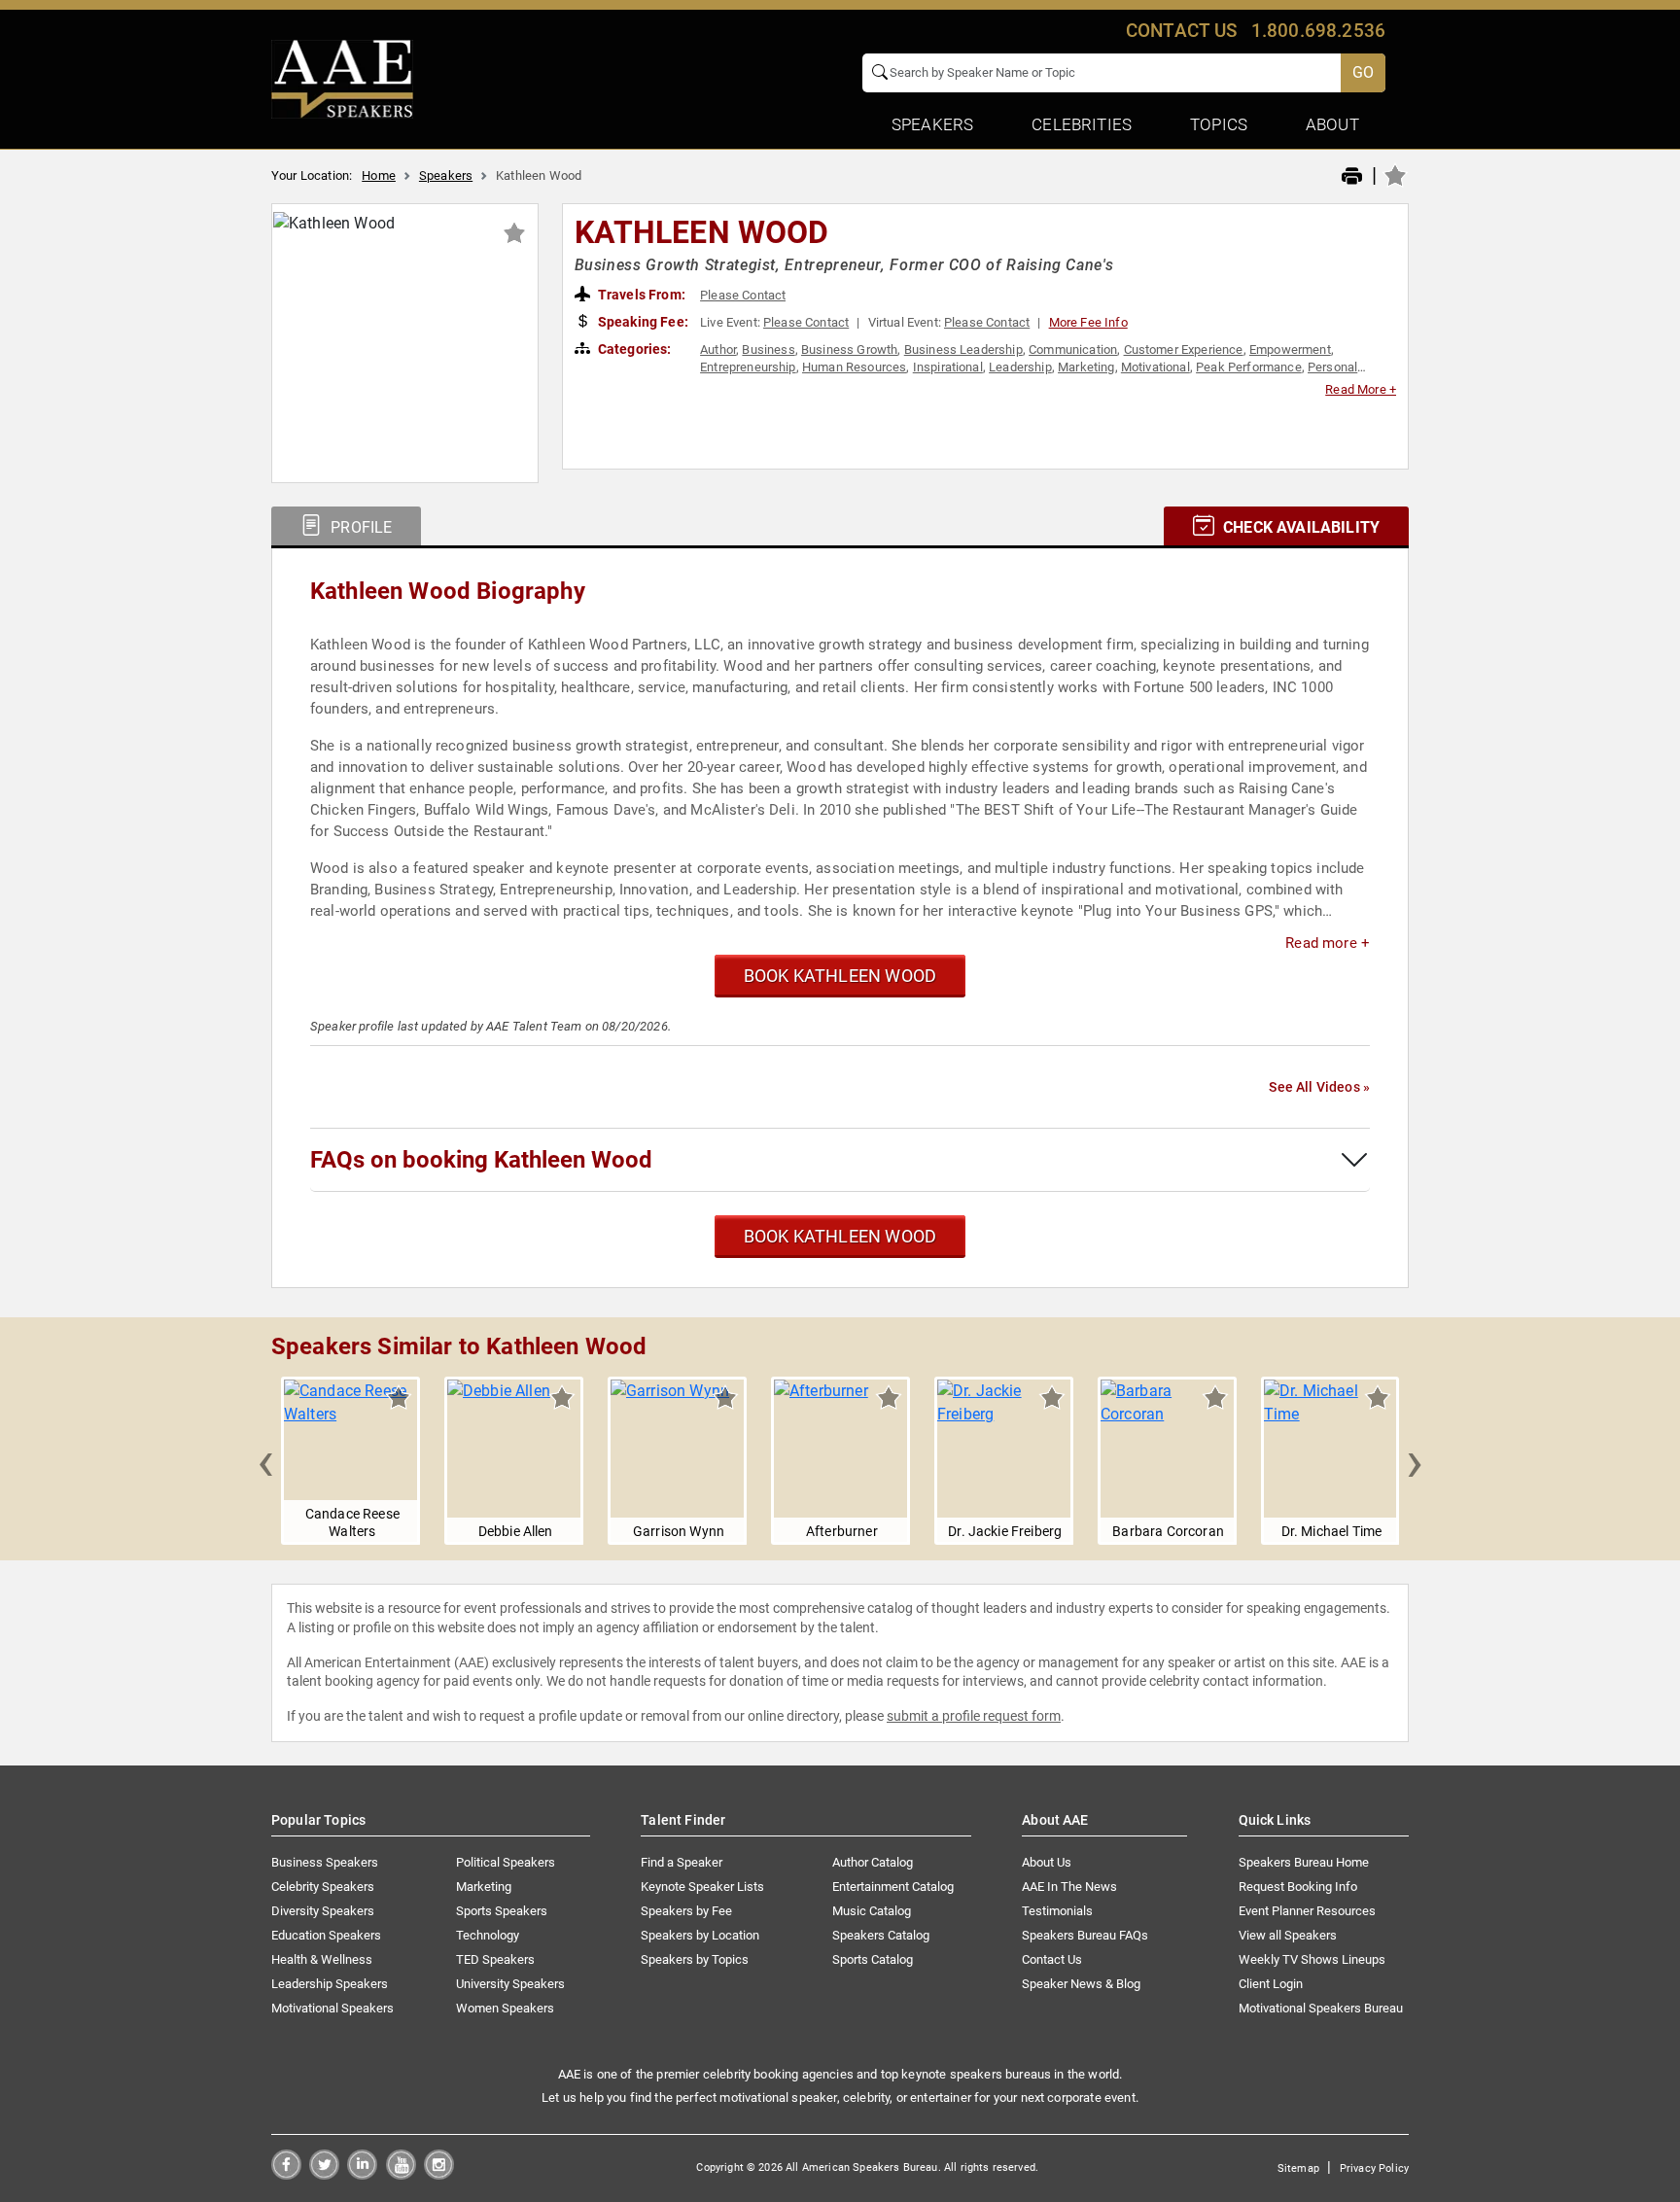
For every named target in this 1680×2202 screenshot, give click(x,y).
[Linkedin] (362, 2174)
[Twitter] (324, 2174)
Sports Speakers (502, 1911)
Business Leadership (963, 350)
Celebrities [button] (1082, 124)
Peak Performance (1249, 367)
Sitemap (1298, 2168)
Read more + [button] (1328, 943)
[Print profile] (1352, 177)
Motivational (1155, 367)
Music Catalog (872, 1911)
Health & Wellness (322, 1959)
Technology (488, 1935)
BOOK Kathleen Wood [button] (840, 976)
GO (1363, 72)
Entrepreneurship (748, 367)
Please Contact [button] (743, 295)
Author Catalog (873, 1862)
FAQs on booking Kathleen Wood (481, 1160)
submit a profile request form (974, 1716)
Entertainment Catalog (893, 1887)
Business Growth (849, 350)
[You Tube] (401, 2174)
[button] (265, 1461)
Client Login (1271, 1984)
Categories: (633, 349)
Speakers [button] (932, 124)
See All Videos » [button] (1319, 1087)
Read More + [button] (1361, 389)
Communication (1073, 350)
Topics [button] (1219, 124)
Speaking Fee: (642, 322)
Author (718, 350)
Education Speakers (326, 1935)
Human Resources (854, 367)
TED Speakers (495, 1959)
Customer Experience (1184, 350)
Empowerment (1290, 350)
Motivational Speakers (332, 2008)
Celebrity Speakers (323, 1887)
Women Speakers (505, 2008)
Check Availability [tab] (1299, 527)
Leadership (1020, 367)
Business (768, 350)
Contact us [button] (1182, 31)
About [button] (1332, 124)
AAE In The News (1069, 1887)
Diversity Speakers (323, 1911)
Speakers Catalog (881, 1935)
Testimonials (1057, 1911)
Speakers (446, 175)
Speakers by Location (700, 1935)
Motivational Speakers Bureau (1321, 2008)
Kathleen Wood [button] (702, 232)
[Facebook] (286, 2174)
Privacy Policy (1374, 2168)
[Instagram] (439, 2174)
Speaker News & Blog (1081, 1984)
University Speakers (510, 1984)
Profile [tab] (359, 527)
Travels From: (640, 295)
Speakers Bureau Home (1304, 1862)
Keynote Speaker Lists (702, 1887)
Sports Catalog (873, 1959)
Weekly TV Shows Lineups (1312, 1959)
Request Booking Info (1298, 1887)
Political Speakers (506, 1862)
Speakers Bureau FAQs (1085, 1935)
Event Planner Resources (1307, 1911)
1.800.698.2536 (1318, 31)
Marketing (1086, 367)
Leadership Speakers (330, 1984)
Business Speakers (325, 1862)
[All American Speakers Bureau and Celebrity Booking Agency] (342, 78)
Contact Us (1052, 1959)
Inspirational (948, 367)
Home (379, 175)
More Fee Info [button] (1088, 322)
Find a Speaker (682, 1862)
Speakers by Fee (686, 1911)
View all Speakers (1288, 1935)
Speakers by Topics (695, 1959)
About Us (1047, 1862)
